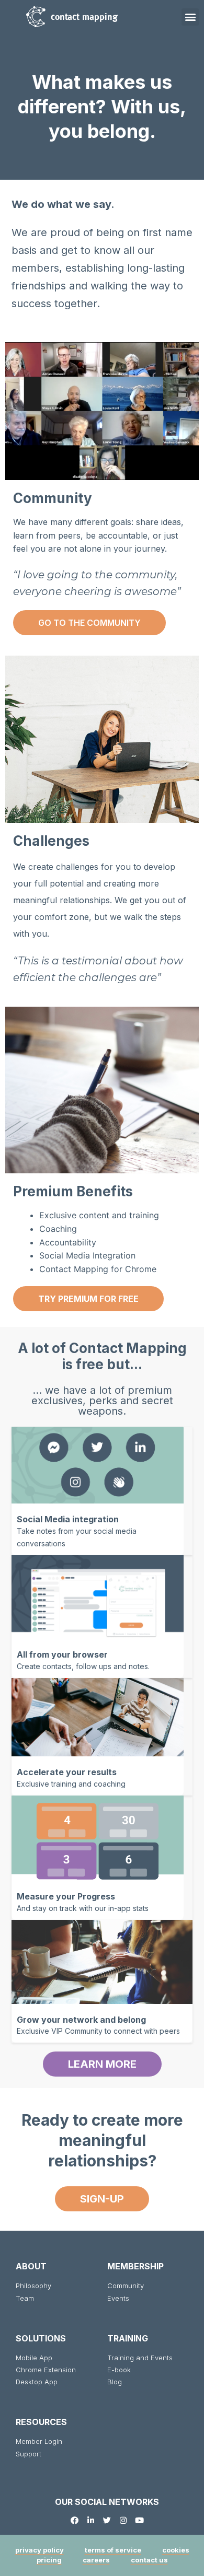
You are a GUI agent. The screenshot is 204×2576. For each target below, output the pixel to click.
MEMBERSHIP (135, 2266)
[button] (190, 17)
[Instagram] (123, 2520)
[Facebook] (75, 2520)
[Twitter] (107, 2520)
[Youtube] (139, 2520)
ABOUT (31, 2266)
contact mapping (84, 16)
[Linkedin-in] (91, 2520)
